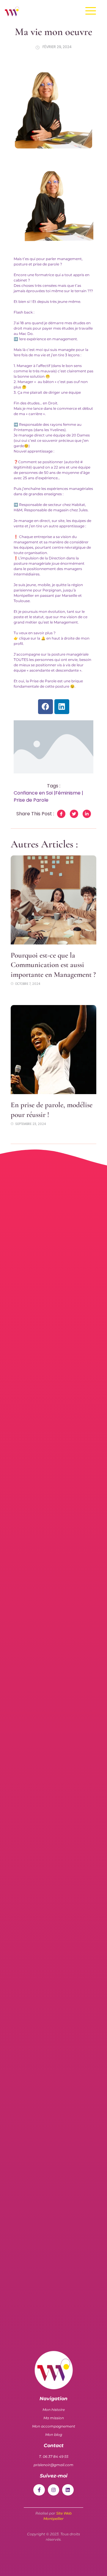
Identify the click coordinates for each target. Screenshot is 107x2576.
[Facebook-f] (39, 2490)
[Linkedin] (62, 707)
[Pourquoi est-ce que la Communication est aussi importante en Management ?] (53, 900)
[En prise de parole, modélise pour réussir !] (53, 1050)
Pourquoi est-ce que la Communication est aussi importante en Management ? (53, 965)
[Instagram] (53, 2490)
